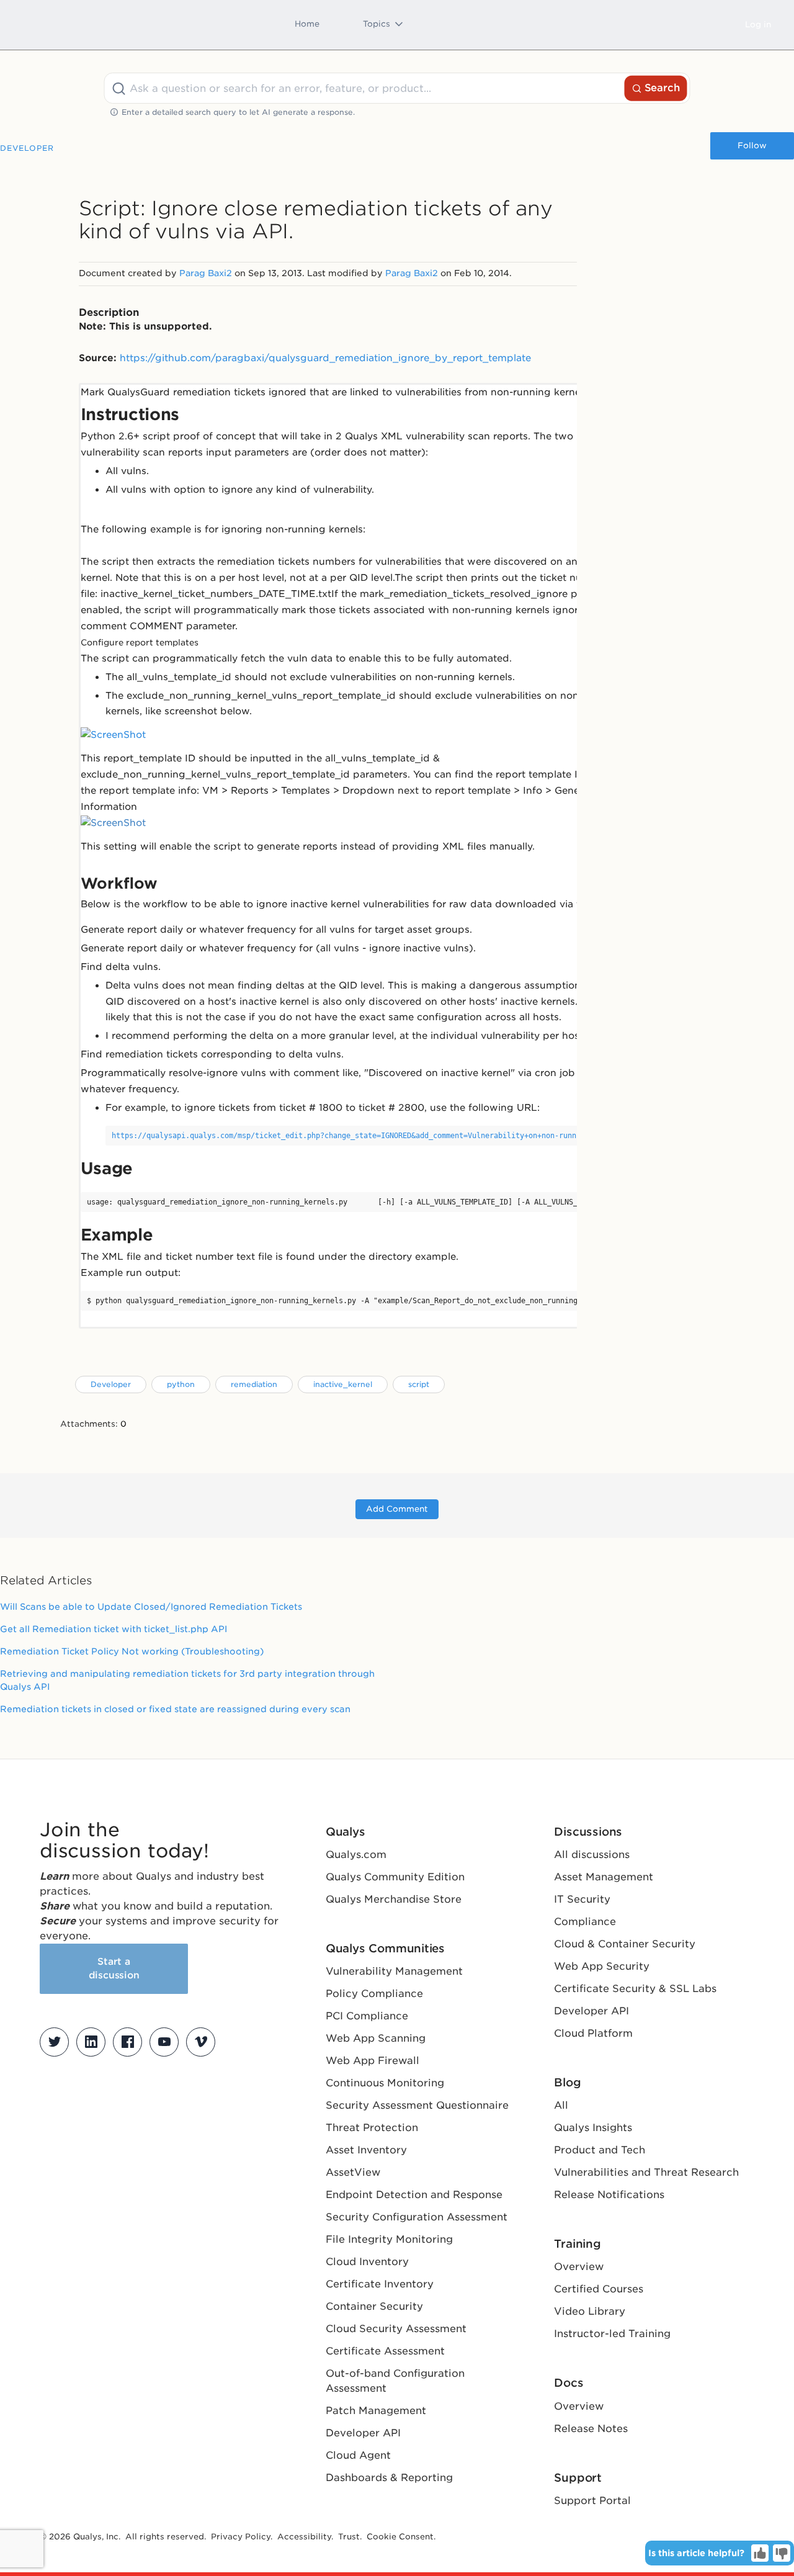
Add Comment (397, 1509)
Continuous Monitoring (385, 2083)
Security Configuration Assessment (417, 2217)
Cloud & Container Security (625, 1944)
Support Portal (592, 2501)
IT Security (582, 1899)
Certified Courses (599, 2289)
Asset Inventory (366, 2150)
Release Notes (591, 2429)
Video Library (590, 2311)
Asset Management (604, 1877)
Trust (349, 2537)
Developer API (363, 2433)
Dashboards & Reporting (389, 2478)
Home (307, 24)
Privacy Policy (241, 2537)
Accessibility (304, 2537)
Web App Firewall (372, 2061)
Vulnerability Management (394, 1971)
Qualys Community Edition (395, 1877)
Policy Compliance (374, 1994)
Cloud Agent (358, 2455)
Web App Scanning (376, 2038)
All (561, 2105)
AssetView (353, 2172)
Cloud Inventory (367, 2262)
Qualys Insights (593, 2128)
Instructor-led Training (612, 2334)
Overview (579, 2267)
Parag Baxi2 (206, 273)
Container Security (374, 2306)
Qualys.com (356, 1855)
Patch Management (376, 2411)
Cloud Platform (593, 2033)
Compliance (585, 1922)
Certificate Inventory (380, 2284)
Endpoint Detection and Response (414, 2195)
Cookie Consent (400, 2537)
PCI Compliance (367, 2016)
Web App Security (602, 1966)
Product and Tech (600, 2150)
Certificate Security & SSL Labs (635, 1989)
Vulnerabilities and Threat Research (646, 2172)
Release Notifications (609, 2195)
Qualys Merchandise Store (394, 1899)
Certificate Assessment (385, 2351)
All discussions (592, 1855)
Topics (377, 24)
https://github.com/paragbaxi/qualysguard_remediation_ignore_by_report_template (325, 358)
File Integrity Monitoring (389, 2239)
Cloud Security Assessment (396, 2329)
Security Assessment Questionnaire (417, 2105)
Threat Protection (372, 2128)
